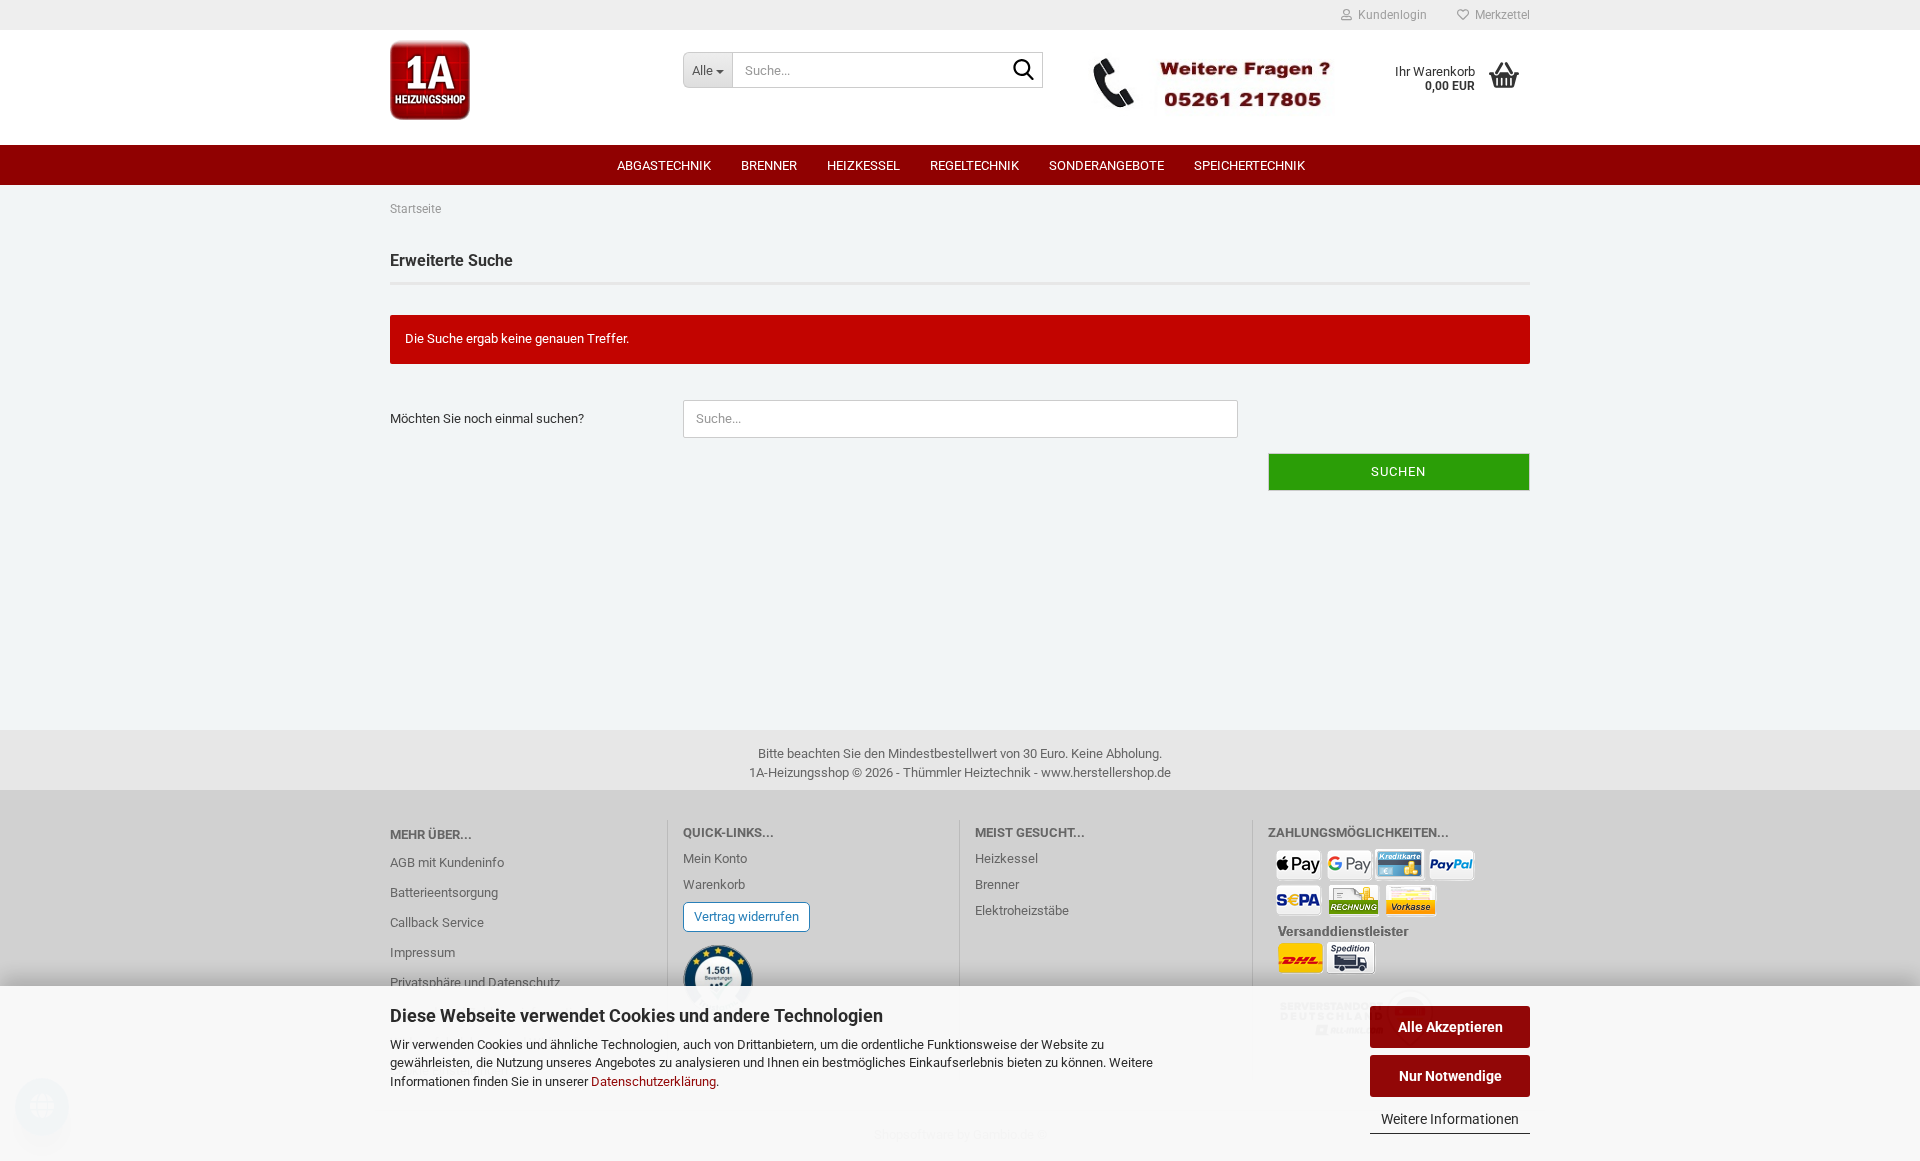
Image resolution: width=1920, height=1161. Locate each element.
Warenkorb (714, 884)
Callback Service (437, 922)
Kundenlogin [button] (1389, 15)
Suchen (1398, 471)
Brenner (769, 165)
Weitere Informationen (1450, 1119)
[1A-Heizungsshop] (521, 80)
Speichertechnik (1249, 165)
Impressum (422, 952)
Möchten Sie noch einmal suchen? (487, 418)
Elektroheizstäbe (1022, 910)
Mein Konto (715, 858)
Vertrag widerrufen (746, 916)
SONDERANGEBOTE (1106, 165)
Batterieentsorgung (444, 892)
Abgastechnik (664, 165)
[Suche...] (1024, 71)
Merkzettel (1499, 15)
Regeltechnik (974, 165)
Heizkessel (863, 165)
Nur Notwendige (1450, 1076)
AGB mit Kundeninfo (447, 862)
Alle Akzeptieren (1450, 1027)
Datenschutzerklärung (653, 1081)
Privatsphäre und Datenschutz (475, 982)
